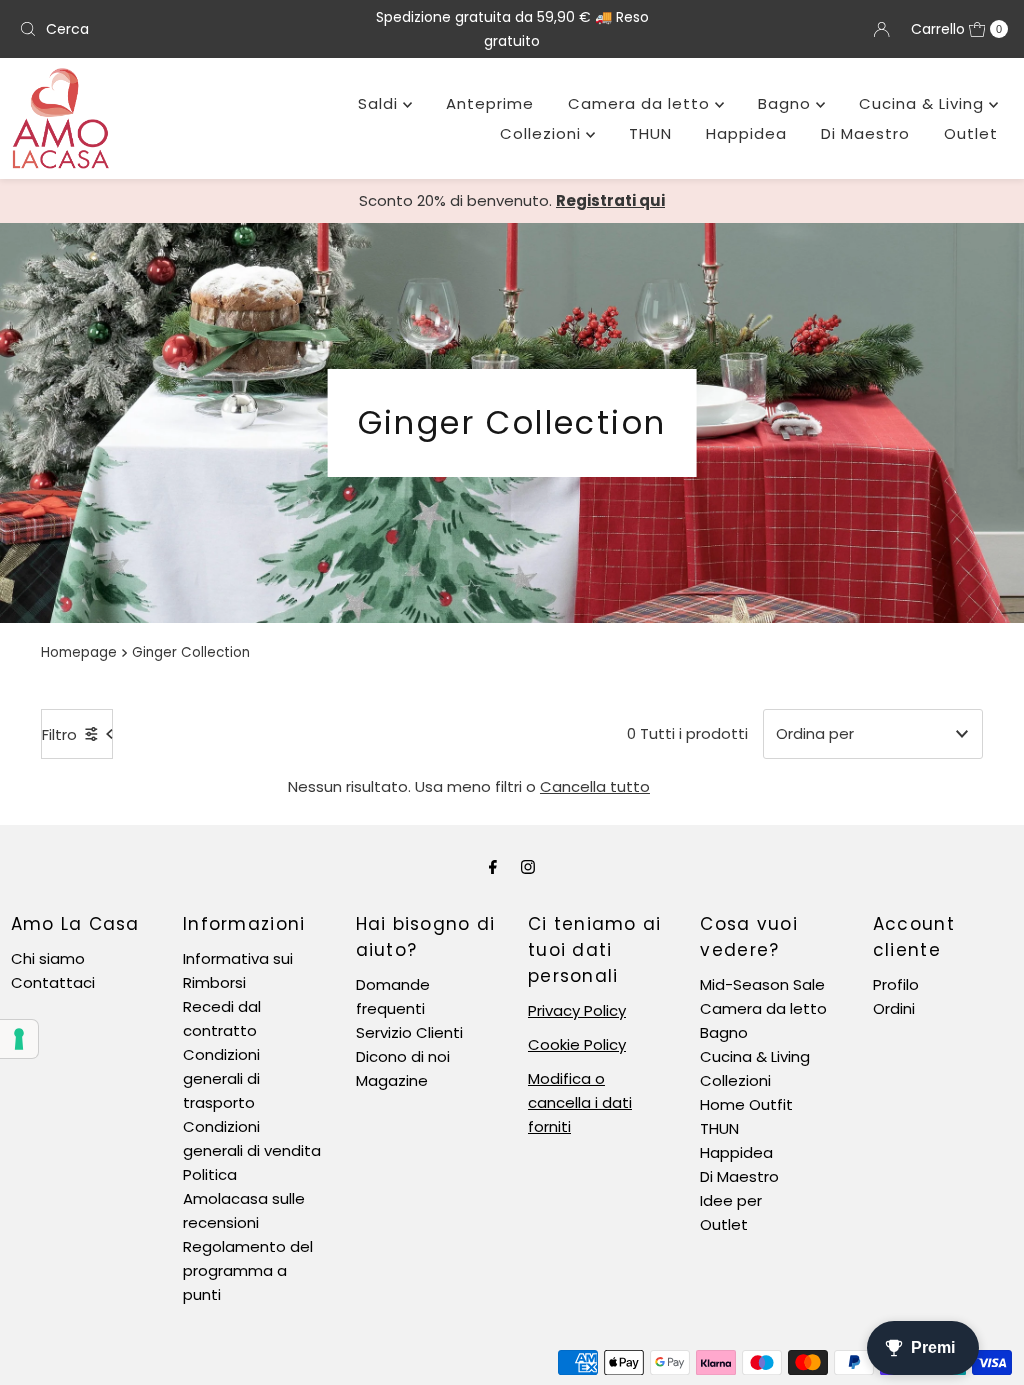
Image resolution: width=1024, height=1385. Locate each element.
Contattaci (53, 982)
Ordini (894, 1008)
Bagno (787, 103)
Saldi (380, 103)
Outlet (971, 133)
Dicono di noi (403, 1056)
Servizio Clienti (409, 1032)
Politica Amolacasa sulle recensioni (244, 1198)
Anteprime (490, 103)
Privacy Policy (577, 1010)
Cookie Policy (577, 1044)
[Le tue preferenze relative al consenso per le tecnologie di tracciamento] (19, 1039)
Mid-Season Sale (762, 984)
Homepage (79, 652)
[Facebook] (493, 867)
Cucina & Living (924, 103)
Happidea (746, 133)
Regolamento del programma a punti (248, 1270)
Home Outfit (746, 1104)
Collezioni (543, 133)
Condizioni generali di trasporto (221, 1078)
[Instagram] (528, 867)
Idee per (731, 1200)
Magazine (392, 1080)
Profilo (896, 984)
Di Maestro (865, 133)
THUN (650, 133)
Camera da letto (641, 103)
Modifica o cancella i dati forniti (580, 1102)
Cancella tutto (595, 786)
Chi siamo (48, 958)
